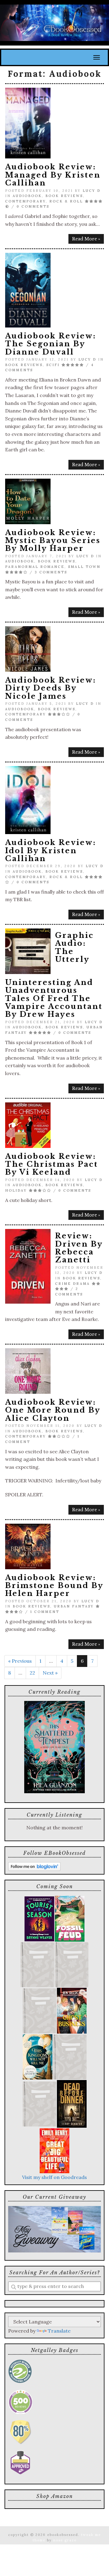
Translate (59, 2331)
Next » (50, 1673)
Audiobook (27, 196)
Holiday (16, 1190)
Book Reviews (64, 196)
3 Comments (51, 572)
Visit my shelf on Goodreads (54, 2177)
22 (32, 1673)
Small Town (84, 567)
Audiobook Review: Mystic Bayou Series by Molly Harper (53, 541)
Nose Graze (65, 2540)
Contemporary (25, 201)
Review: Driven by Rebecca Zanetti (79, 1248)
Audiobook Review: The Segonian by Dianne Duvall (51, 344)
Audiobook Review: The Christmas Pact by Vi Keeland (52, 1164)
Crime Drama (73, 1284)
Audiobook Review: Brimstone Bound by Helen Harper (54, 1586)
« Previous (20, 1661)
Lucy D (92, 191)
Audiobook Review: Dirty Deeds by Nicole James (51, 688)
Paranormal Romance (35, 567)
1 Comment (45, 1612)
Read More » (86, 239)
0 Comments (33, 206)
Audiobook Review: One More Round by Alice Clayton (53, 1410)
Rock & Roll (66, 201)
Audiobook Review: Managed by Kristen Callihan (53, 175)
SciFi (53, 365)
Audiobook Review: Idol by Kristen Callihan (51, 850)
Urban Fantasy (74, 1606)
